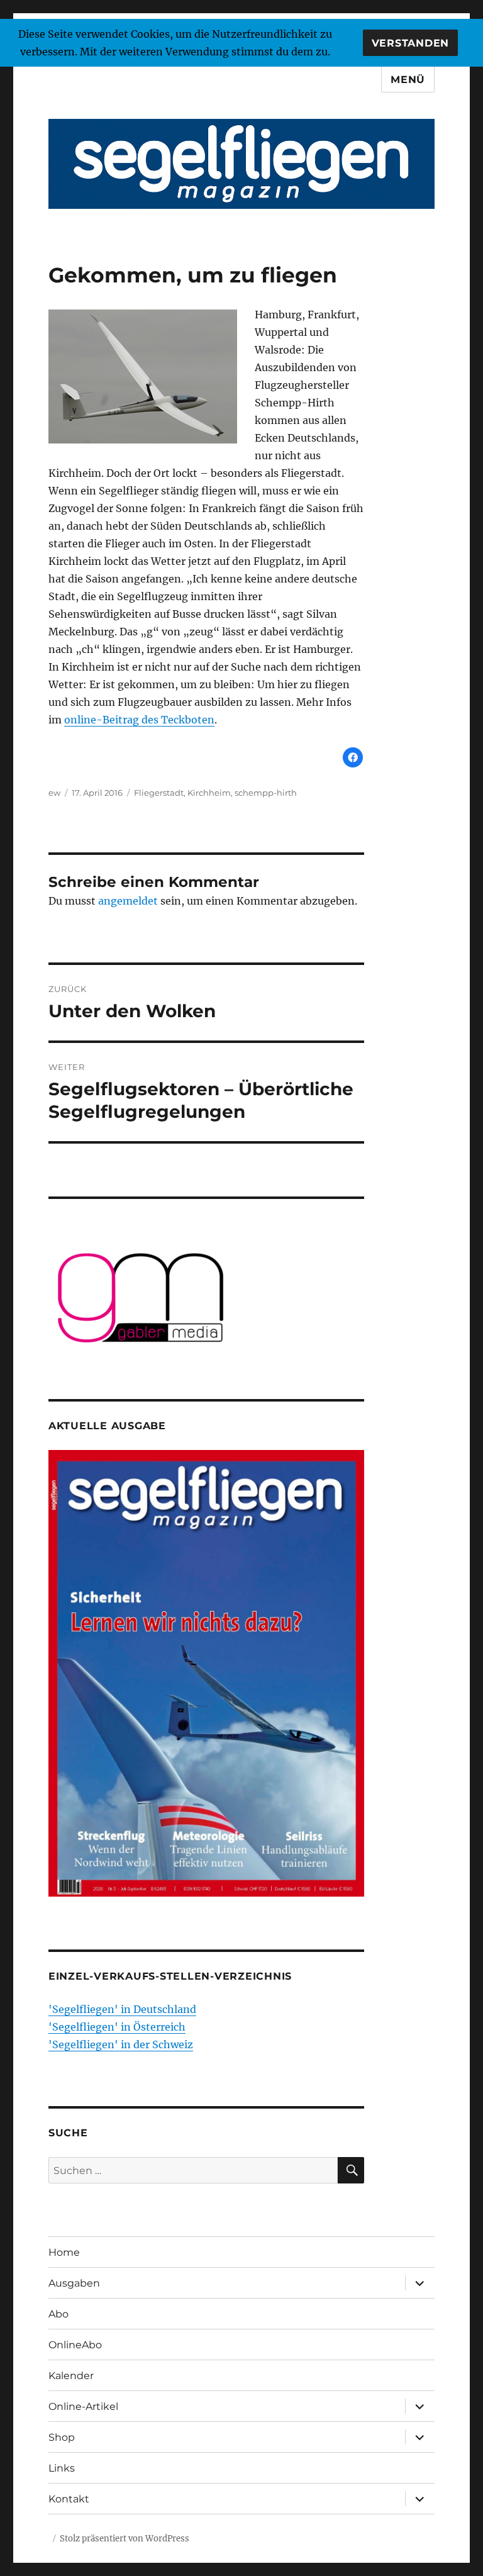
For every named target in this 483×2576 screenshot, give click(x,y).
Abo (58, 2314)
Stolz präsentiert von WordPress (125, 2539)
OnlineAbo (75, 2345)
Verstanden (411, 43)
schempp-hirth (266, 793)
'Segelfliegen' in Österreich (117, 2027)
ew (54, 793)
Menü (408, 80)
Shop (62, 2437)
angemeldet (128, 901)
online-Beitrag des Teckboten (139, 720)
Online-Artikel (83, 2406)
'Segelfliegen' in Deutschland (122, 2009)
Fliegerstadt (159, 793)
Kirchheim (209, 793)
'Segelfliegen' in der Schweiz (121, 2044)
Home (64, 2252)
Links (62, 2468)
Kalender (71, 2376)
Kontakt (69, 2499)
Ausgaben (74, 2283)
